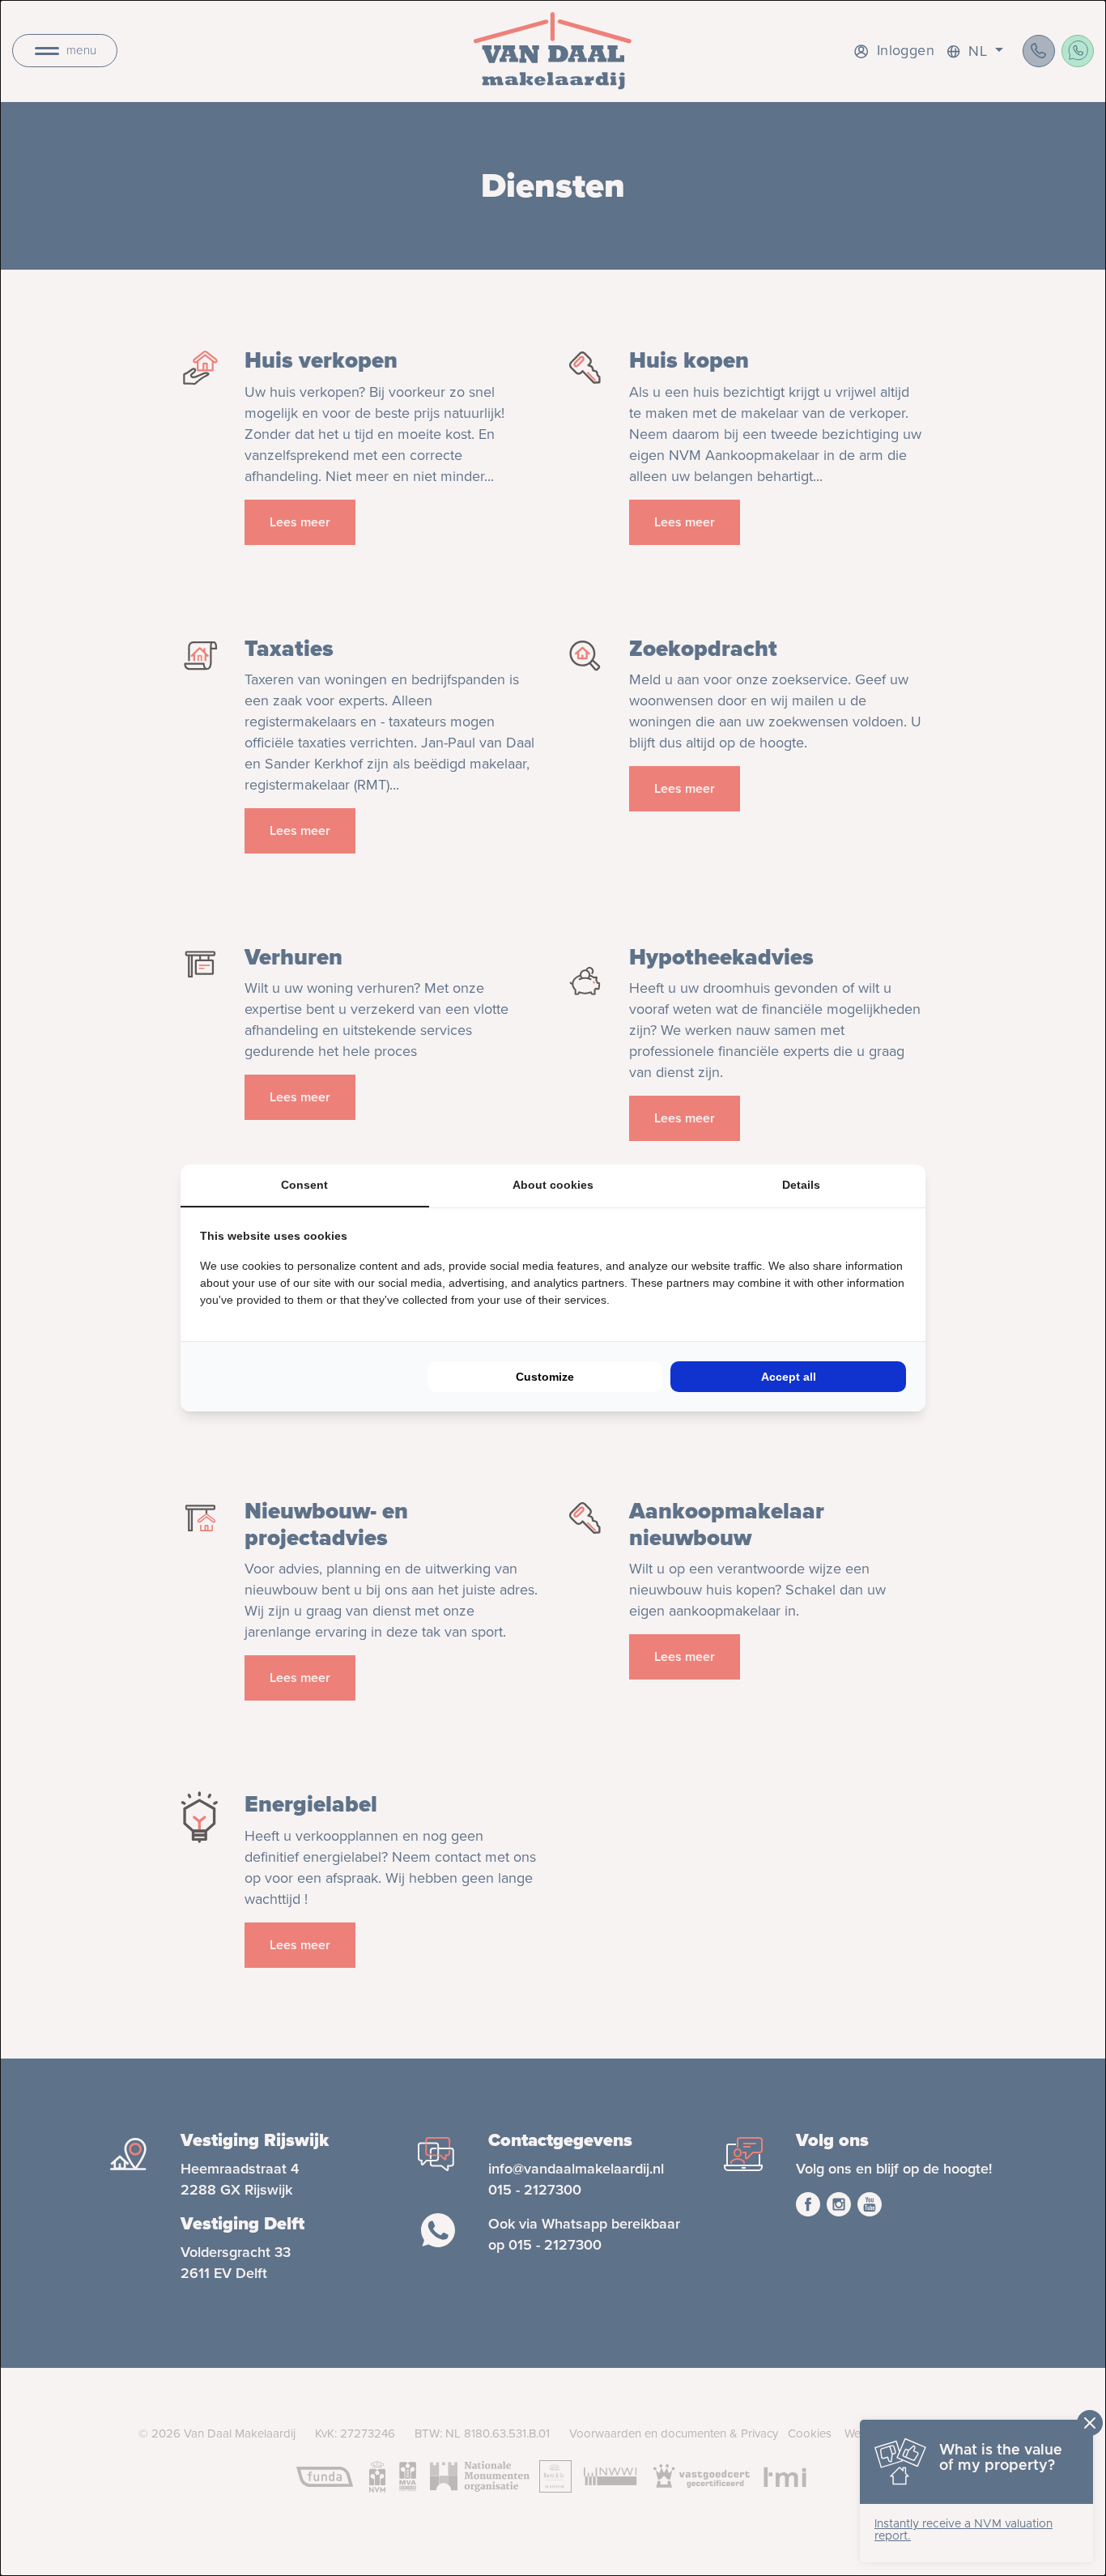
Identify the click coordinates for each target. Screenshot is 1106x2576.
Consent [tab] (304, 1185)
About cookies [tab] (553, 1185)
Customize (545, 1377)
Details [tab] (801, 1185)
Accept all (789, 1377)
